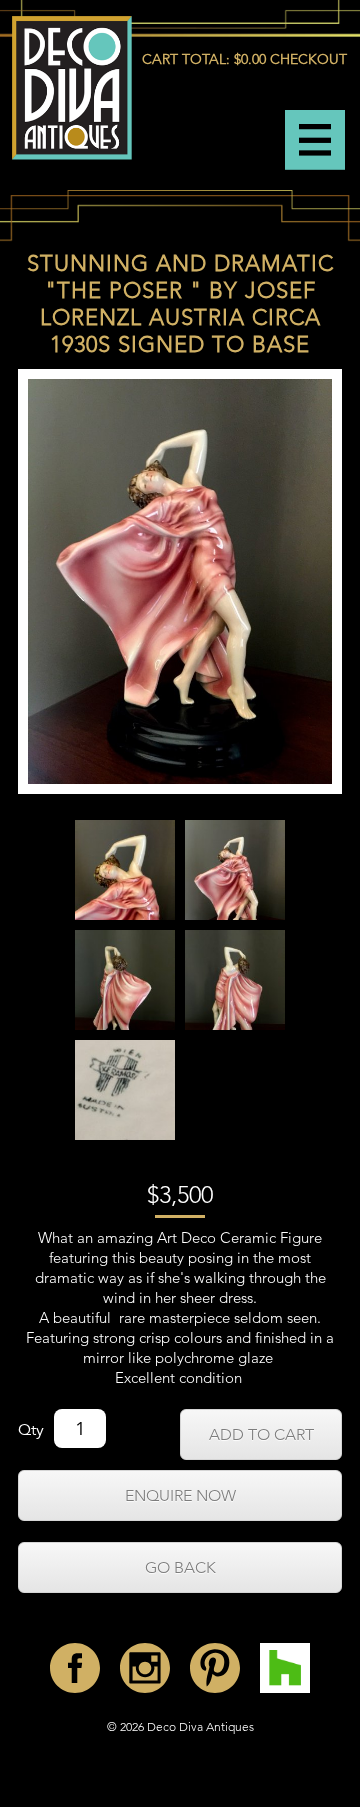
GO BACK (180, 1567)
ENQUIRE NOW (180, 1495)
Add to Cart (261, 1434)
